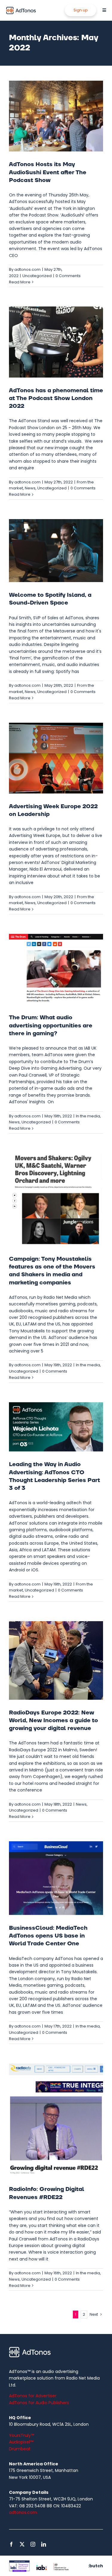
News (30, 488)
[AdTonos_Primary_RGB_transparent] (21, 8)
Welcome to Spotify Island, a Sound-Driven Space (50, 599)
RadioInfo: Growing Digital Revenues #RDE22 (47, 2193)
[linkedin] (44, 2544)
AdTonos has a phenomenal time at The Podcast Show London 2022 (56, 398)
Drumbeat (20, 2449)
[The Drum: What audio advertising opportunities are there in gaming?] (56, 969)
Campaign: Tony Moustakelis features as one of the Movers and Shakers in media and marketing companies (52, 1271)
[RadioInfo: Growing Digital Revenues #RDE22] (56, 2120)
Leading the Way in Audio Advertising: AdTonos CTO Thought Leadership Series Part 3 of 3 (55, 1476)
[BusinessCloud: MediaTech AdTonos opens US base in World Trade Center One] (56, 1878)
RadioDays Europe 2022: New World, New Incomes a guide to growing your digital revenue (53, 1721)
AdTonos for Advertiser (33, 2396)
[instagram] (33, 2544)
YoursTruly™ (22, 2435)
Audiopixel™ (21, 2442)
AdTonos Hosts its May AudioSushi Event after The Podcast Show (48, 172)
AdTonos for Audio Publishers (39, 2403)
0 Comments (68, 276)
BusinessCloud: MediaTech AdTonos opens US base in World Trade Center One (48, 1936)
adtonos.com (27, 269)
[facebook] (11, 2544)
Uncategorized (37, 276)
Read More (20, 282)
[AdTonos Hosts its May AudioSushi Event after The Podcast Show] (56, 116)
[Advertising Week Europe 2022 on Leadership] (56, 758)
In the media (88, 1116)
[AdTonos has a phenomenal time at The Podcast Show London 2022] (56, 342)
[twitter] (22, 2544)
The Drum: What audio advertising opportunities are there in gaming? (51, 1025)
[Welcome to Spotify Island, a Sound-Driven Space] (56, 551)
